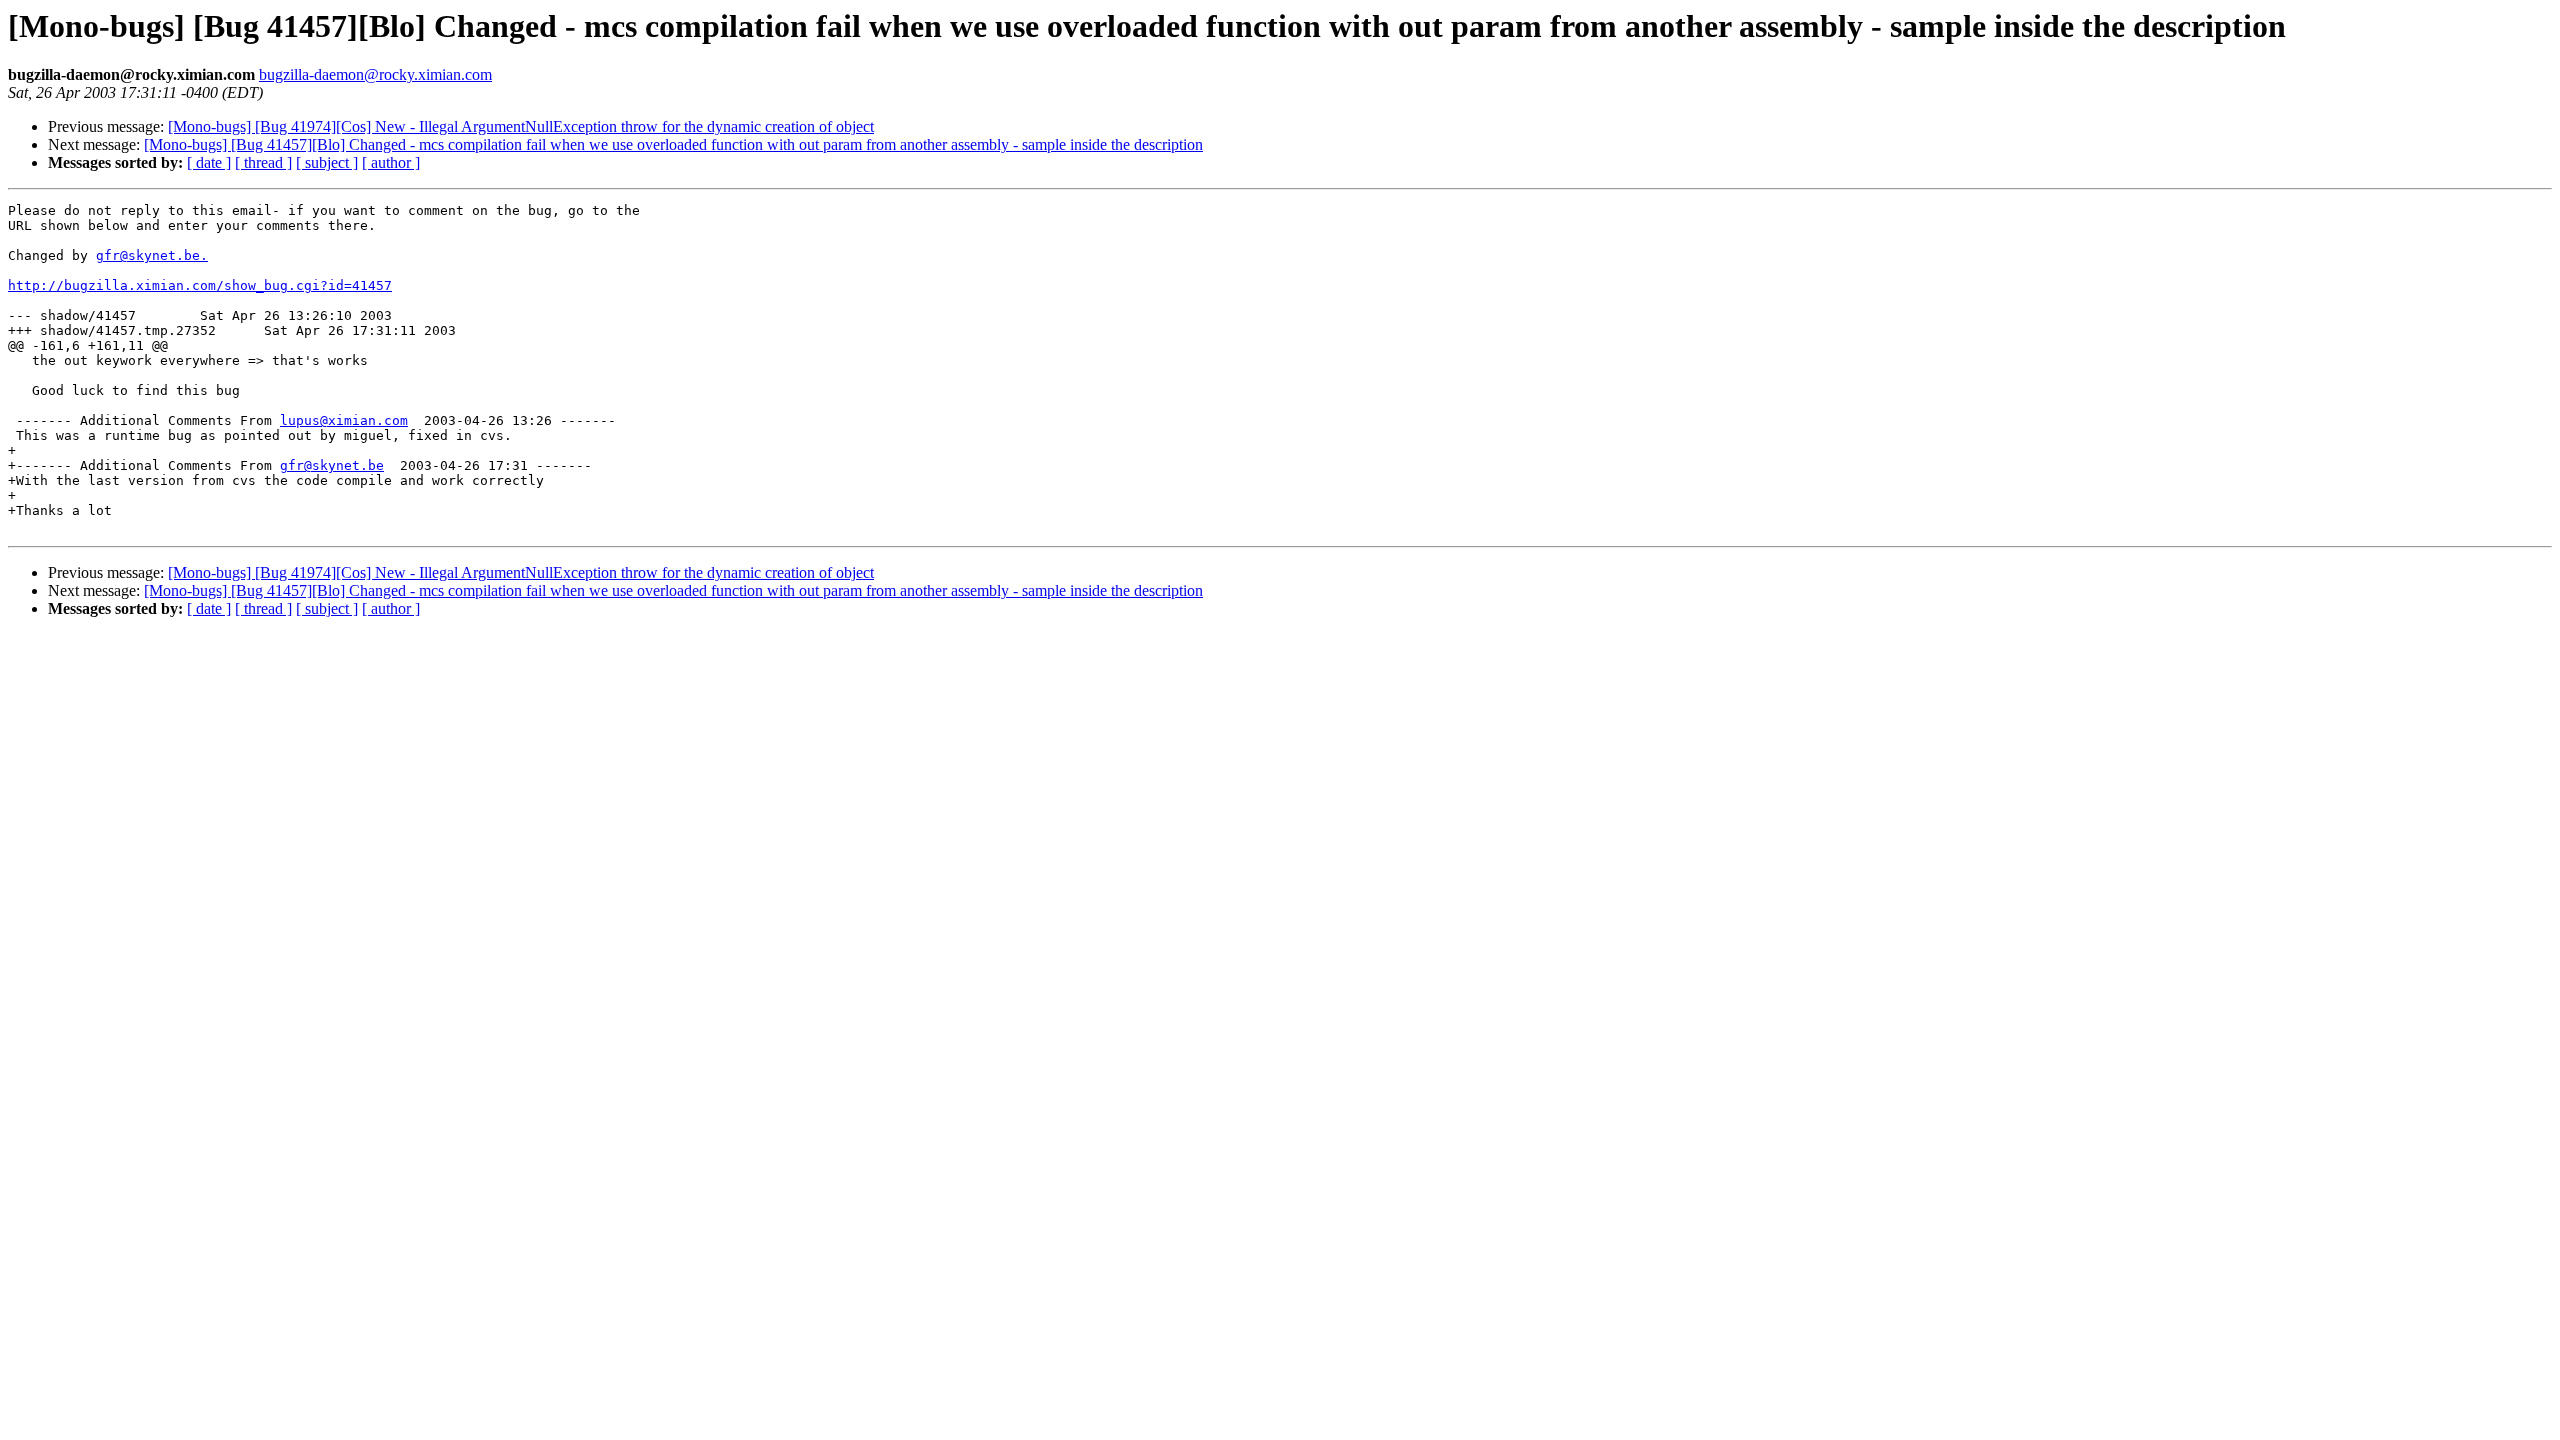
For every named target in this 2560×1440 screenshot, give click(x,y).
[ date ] (209, 162)
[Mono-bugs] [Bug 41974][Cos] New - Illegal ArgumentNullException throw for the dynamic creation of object (521, 126)
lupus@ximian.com (344, 420)
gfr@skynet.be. (152, 255)
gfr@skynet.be (332, 465)
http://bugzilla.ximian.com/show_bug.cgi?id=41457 (200, 285)
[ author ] (391, 162)
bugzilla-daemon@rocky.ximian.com (375, 74)
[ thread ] (263, 162)
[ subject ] (327, 162)
